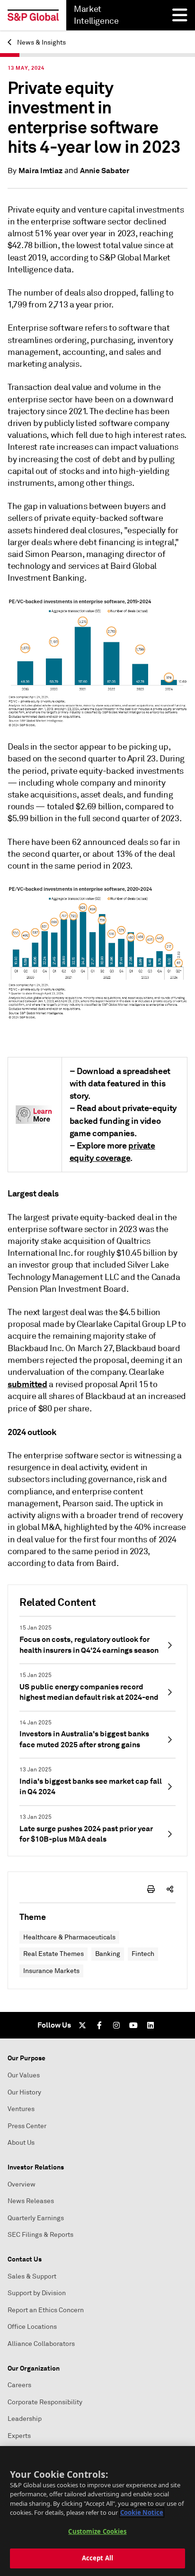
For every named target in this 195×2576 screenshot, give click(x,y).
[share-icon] (170, 1889)
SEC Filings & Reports (40, 2235)
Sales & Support (32, 2276)
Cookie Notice (142, 2512)
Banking (108, 1954)
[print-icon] (151, 1889)
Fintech (143, 1954)
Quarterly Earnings (36, 2218)
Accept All (97, 2558)
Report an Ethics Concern (46, 2310)
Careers (19, 2385)
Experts (19, 2436)
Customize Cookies (97, 2531)
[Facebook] (99, 2025)
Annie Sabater (105, 171)
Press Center (27, 2126)
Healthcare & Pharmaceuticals (69, 1937)
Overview (22, 2184)
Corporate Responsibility (45, 2402)
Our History (24, 2092)
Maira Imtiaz (40, 171)
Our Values (24, 2075)
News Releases (31, 2201)
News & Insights (41, 42)
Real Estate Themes (53, 1954)
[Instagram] (116, 2025)
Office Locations (32, 2327)
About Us (21, 2143)
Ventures (21, 2109)
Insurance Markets (51, 1971)
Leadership (25, 2419)
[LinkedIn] (151, 2025)
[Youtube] (133, 2025)
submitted (27, 1384)
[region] (97, 2511)
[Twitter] (82, 2025)
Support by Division (37, 2293)
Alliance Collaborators (41, 2344)
